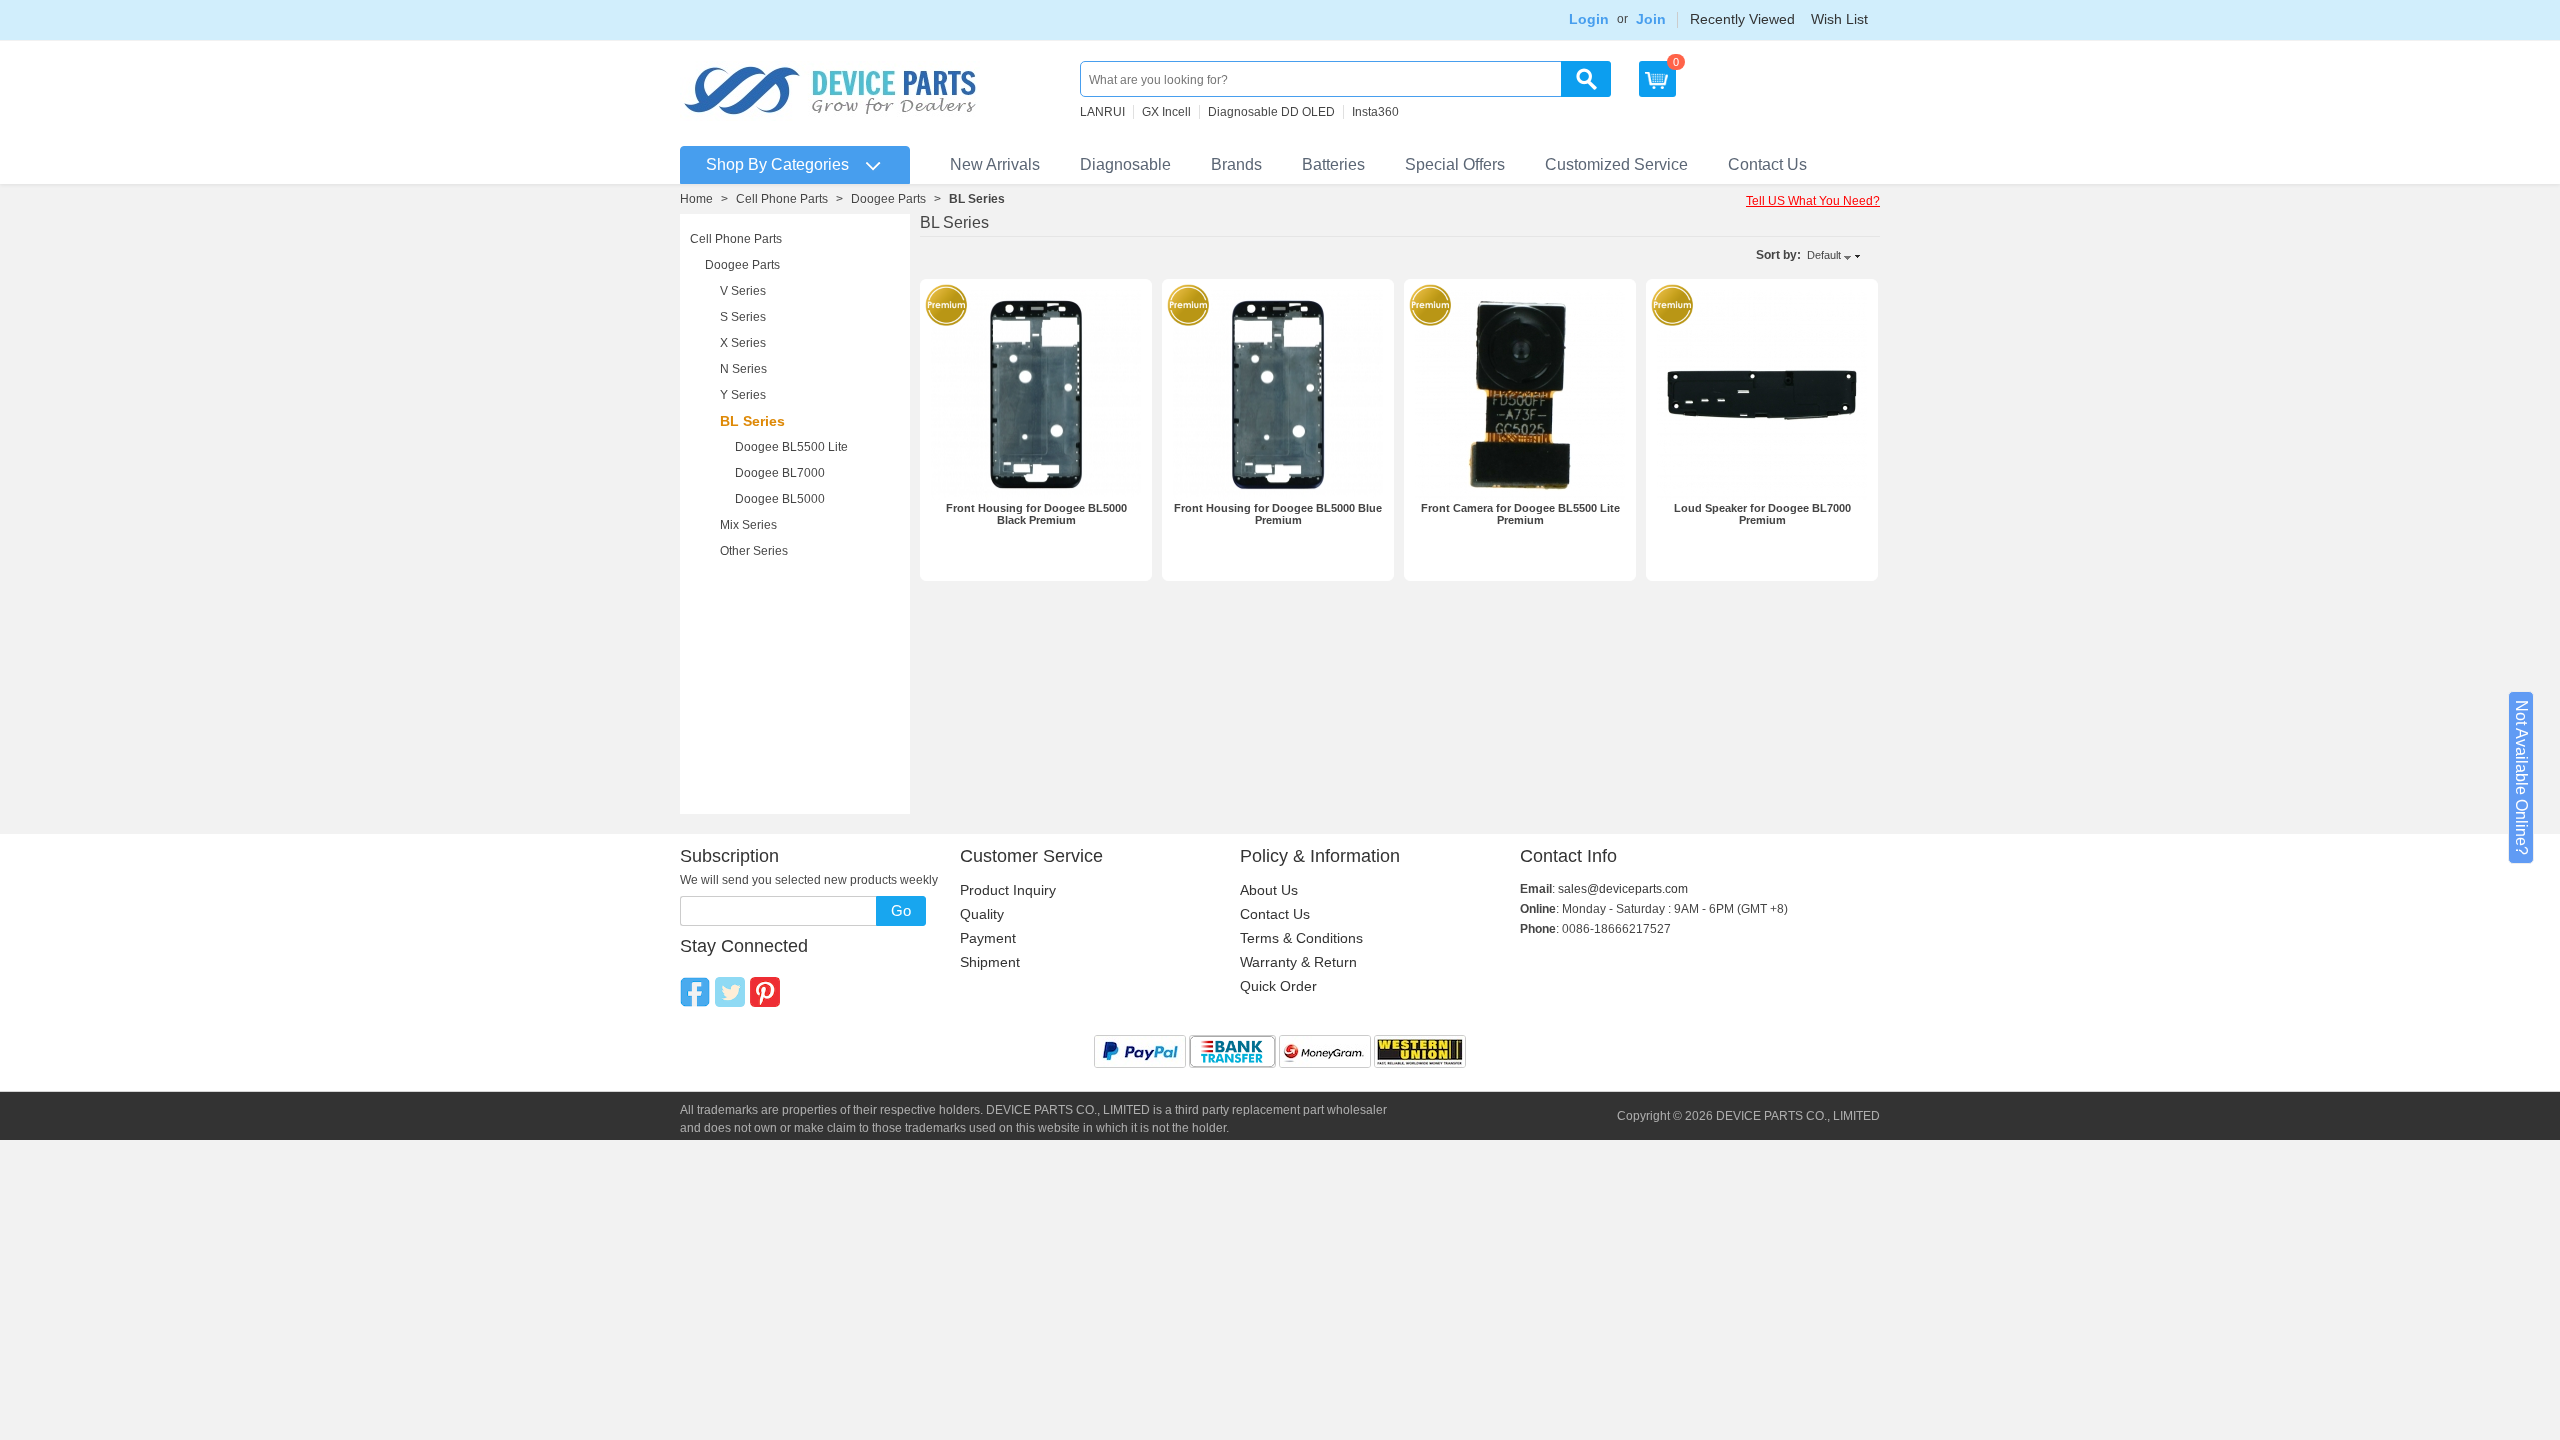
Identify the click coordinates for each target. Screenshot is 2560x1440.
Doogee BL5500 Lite (791, 447)
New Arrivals (995, 164)
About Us (1269, 890)
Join (1651, 19)
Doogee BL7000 (780, 473)
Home (696, 199)
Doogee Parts (888, 199)
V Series (743, 291)
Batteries (1333, 164)
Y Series (743, 395)
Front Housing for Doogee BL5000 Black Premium (1036, 514)
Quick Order (1278, 986)
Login (1589, 19)
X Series (743, 343)
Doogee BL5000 (780, 499)
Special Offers (1455, 164)
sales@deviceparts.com (1623, 889)
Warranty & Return (1298, 962)
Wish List (1839, 19)
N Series (743, 369)
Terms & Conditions (1301, 938)
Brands (1236, 164)
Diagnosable (1125, 164)
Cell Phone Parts (782, 199)
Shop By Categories (777, 164)
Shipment (990, 962)
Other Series (754, 551)
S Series (743, 317)
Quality (982, 914)
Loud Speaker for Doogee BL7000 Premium (1762, 514)
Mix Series (748, 525)
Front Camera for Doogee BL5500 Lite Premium (1520, 514)
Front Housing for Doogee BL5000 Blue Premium (1278, 514)
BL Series (752, 421)
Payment (988, 938)
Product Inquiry (1008, 890)
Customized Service (1616, 164)
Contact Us (1767, 164)
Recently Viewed (1742, 19)
